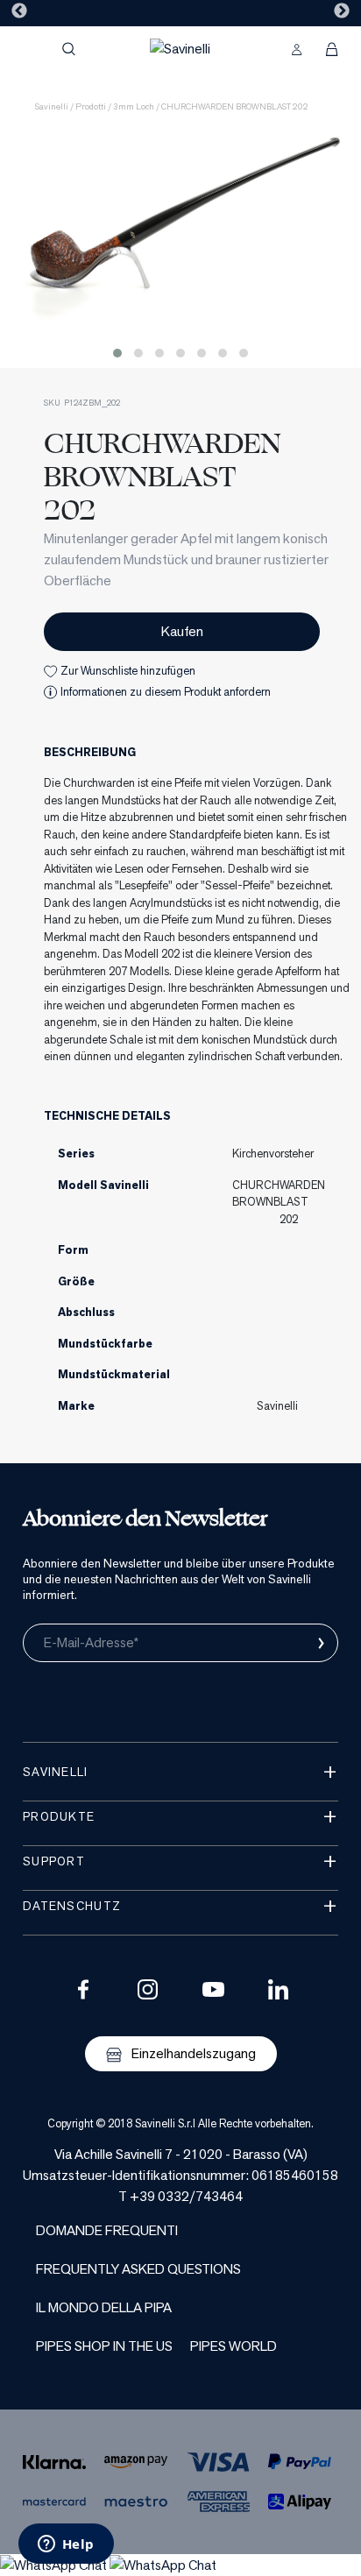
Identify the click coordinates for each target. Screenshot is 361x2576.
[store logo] (180, 49)
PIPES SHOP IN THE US (104, 2346)
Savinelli (52, 106)
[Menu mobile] (31, 49)
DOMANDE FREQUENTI (107, 2230)
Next (342, 11)
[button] (117, 353)
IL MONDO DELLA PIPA (104, 2307)
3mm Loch (134, 106)
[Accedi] (297, 49)
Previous (19, 11)
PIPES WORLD (234, 2346)
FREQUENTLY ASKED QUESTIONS (138, 2269)
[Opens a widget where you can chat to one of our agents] (66, 2545)
